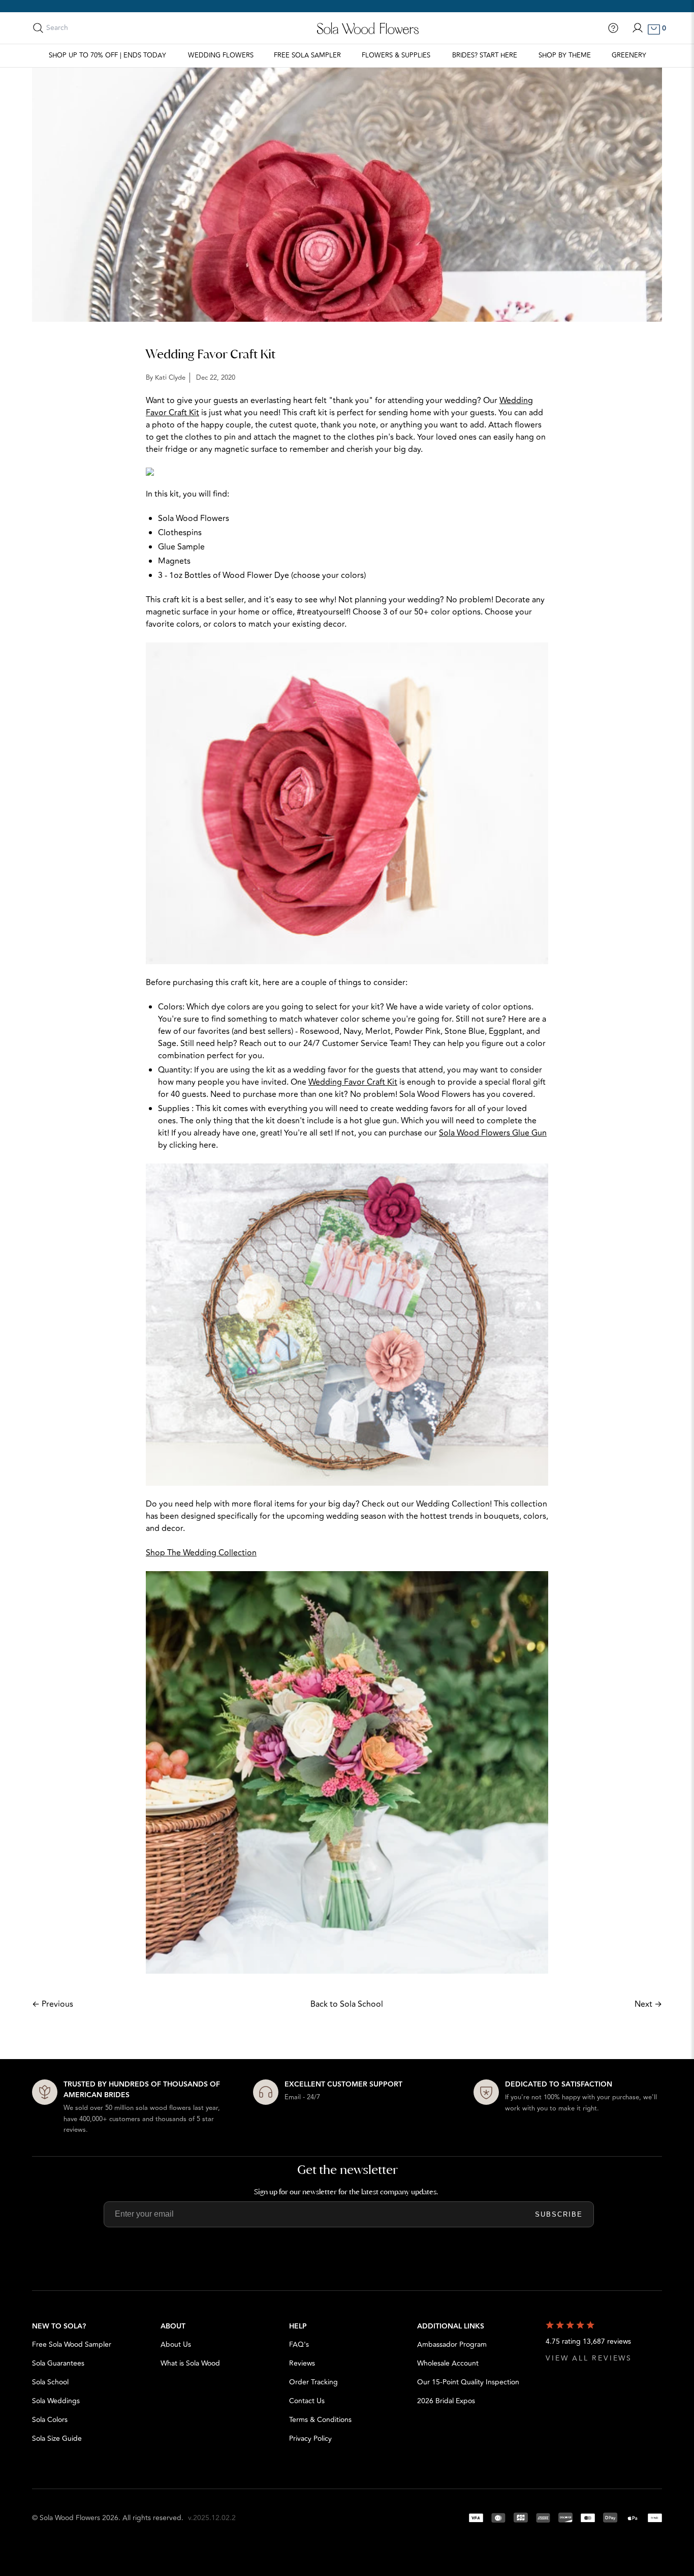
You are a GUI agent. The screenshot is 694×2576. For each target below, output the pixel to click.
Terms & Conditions (320, 2420)
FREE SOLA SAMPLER (307, 55)
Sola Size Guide (57, 2439)
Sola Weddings (56, 2401)
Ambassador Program (452, 2344)
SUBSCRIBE (559, 2214)
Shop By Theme (565, 55)
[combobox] (91, 28)
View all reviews (589, 2358)
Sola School (50, 2382)
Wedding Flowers (221, 55)
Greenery (629, 55)
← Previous (53, 2004)
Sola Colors (50, 2420)
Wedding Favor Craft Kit (353, 1082)
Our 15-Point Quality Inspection (468, 2382)
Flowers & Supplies (396, 55)
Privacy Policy (310, 2439)
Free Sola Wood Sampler (72, 2344)
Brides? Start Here (485, 55)
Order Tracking (313, 2382)
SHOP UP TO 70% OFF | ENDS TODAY (107, 55)
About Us (176, 2344)
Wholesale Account (448, 2363)
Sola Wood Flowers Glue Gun (493, 1133)
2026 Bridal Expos (446, 2401)
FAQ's (299, 2344)
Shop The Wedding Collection (201, 1553)
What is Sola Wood (190, 2363)
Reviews (302, 2363)
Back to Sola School (347, 2004)
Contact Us (307, 2401)
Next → (648, 2004)
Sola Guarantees (58, 2363)
